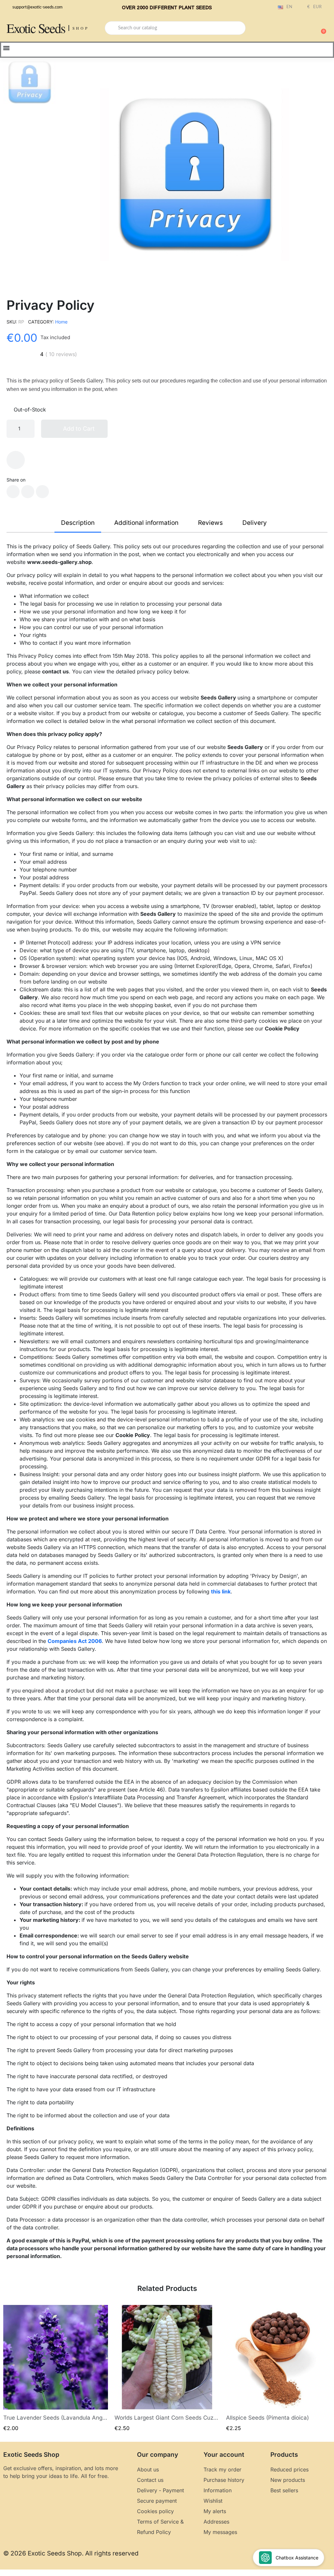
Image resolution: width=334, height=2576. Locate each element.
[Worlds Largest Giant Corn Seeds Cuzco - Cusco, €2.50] (167, 2369)
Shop (81, 28)
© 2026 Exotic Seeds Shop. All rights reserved (71, 2553)
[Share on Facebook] (13, 492)
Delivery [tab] (255, 523)
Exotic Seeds (36, 28)
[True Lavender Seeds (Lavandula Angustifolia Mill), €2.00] (56, 2369)
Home (61, 322)
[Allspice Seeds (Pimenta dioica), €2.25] (278, 2369)
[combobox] (175, 28)
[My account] (298, 29)
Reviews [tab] (210, 523)
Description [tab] (78, 523)
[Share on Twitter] (28, 492)
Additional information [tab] (146, 523)
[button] (321, 28)
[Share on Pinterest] (42, 492)
